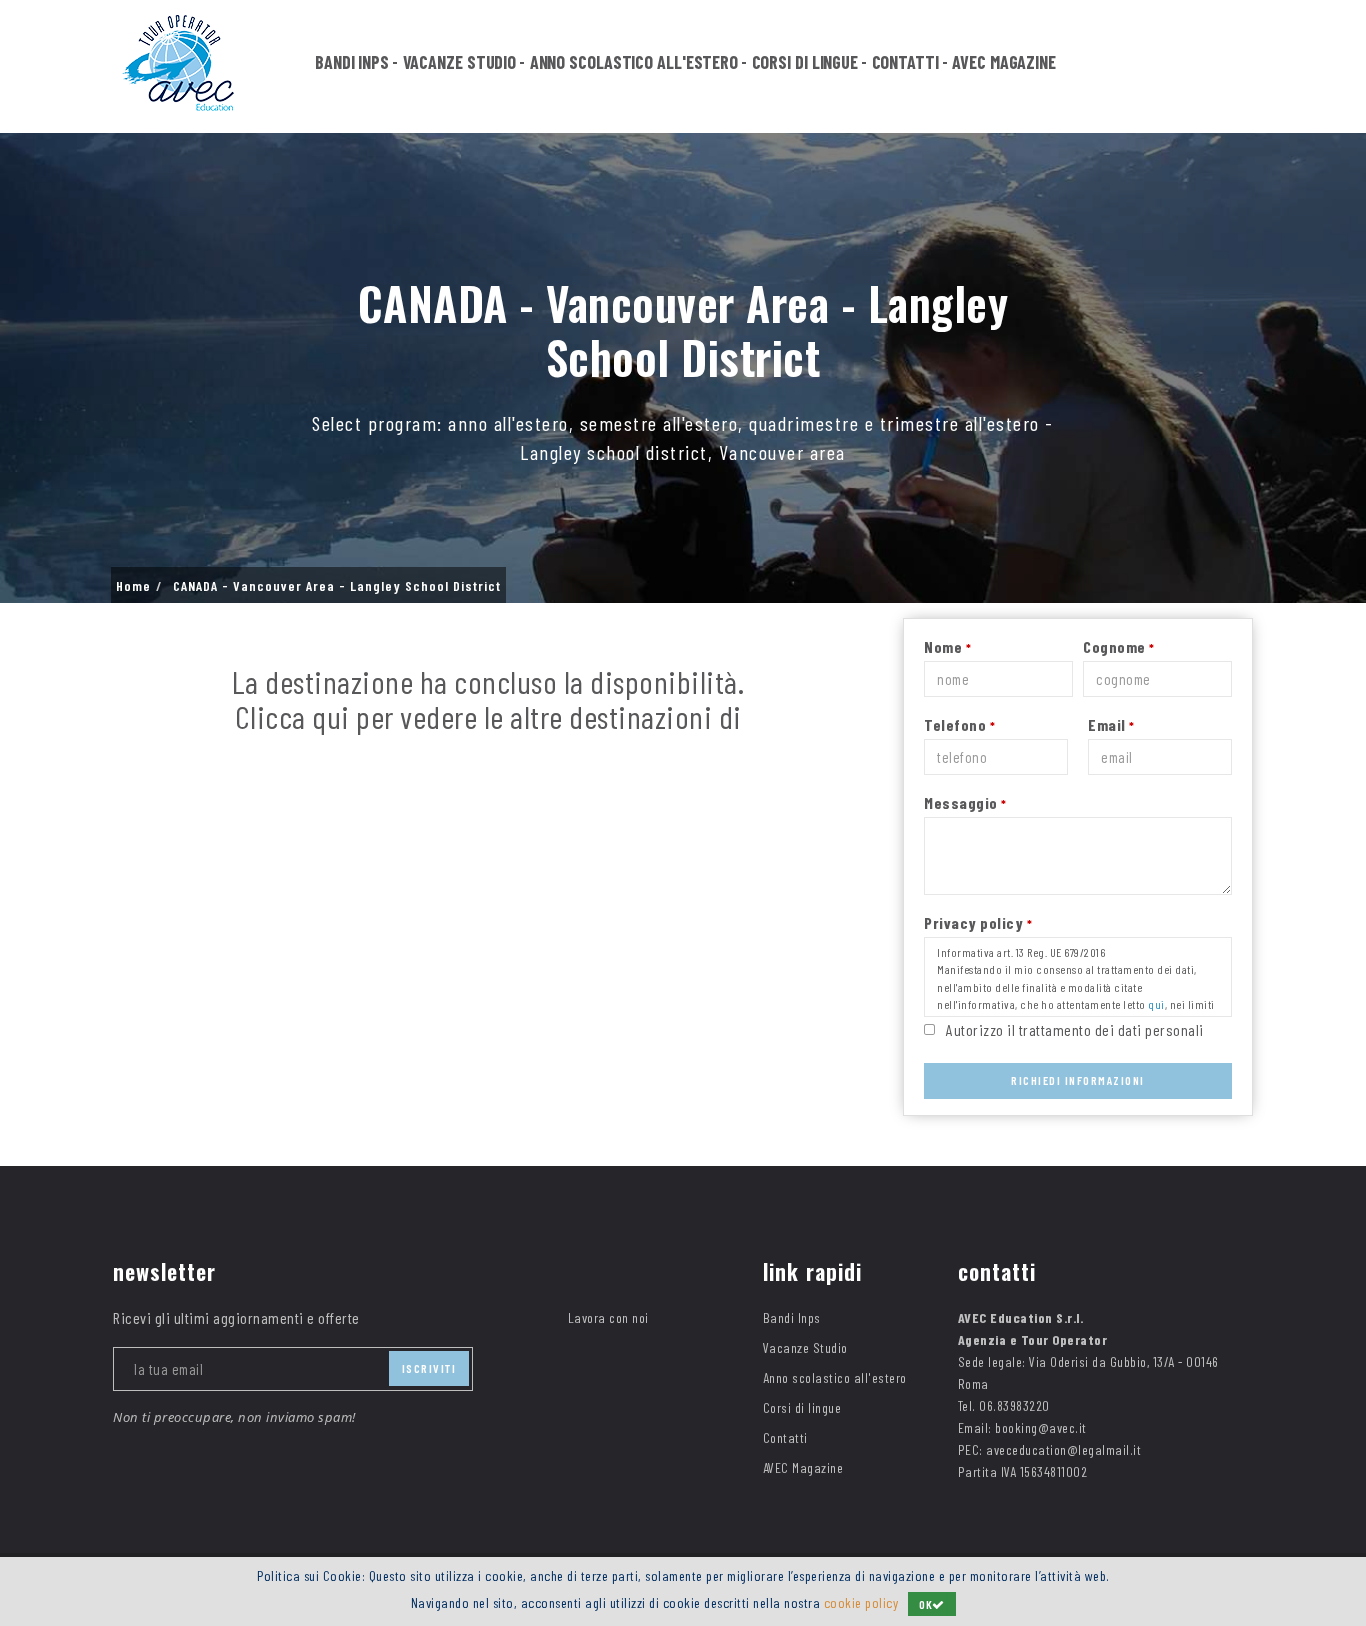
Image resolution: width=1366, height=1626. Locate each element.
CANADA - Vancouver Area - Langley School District (337, 586)
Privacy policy (978, 922)
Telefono (959, 724)
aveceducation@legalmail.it (1063, 1449)
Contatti (905, 62)
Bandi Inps (352, 62)
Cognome (1119, 646)
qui (1156, 1004)
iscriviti (429, 1368)
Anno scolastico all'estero (634, 62)
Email (1111, 724)
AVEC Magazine (1004, 62)
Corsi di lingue (805, 62)
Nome (947, 646)
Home (133, 586)
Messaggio (965, 802)
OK (925, 1604)
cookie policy (861, 1602)
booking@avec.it (1041, 1427)
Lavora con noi (608, 1317)
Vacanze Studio (460, 62)
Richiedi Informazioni (1078, 1080)
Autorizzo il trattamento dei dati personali (1075, 1029)
